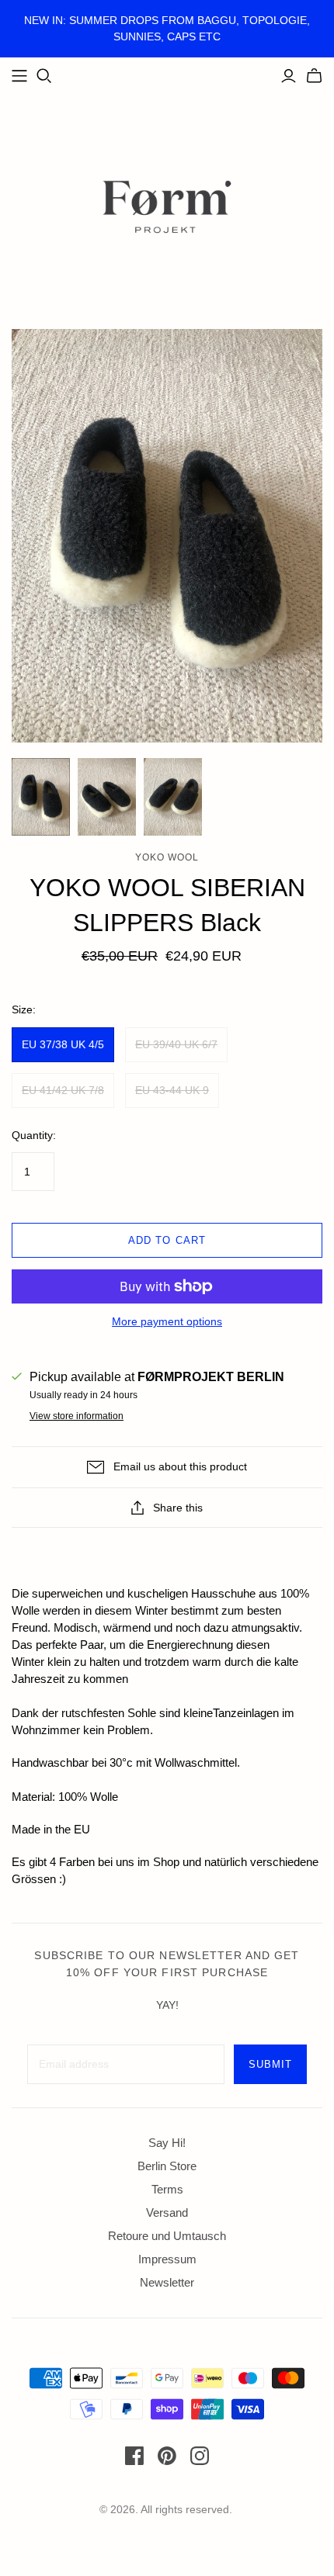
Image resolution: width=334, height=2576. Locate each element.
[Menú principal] (19, 76)
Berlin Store (167, 2166)
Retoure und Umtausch (167, 2236)
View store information (77, 1416)
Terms (167, 2189)
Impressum (167, 2259)
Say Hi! (167, 2143)
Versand (167, 2212)
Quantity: (34, 1135)
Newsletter (167, 2282)
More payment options (167, 1321)
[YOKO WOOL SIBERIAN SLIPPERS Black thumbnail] (41, 797)
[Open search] (44, 76)
